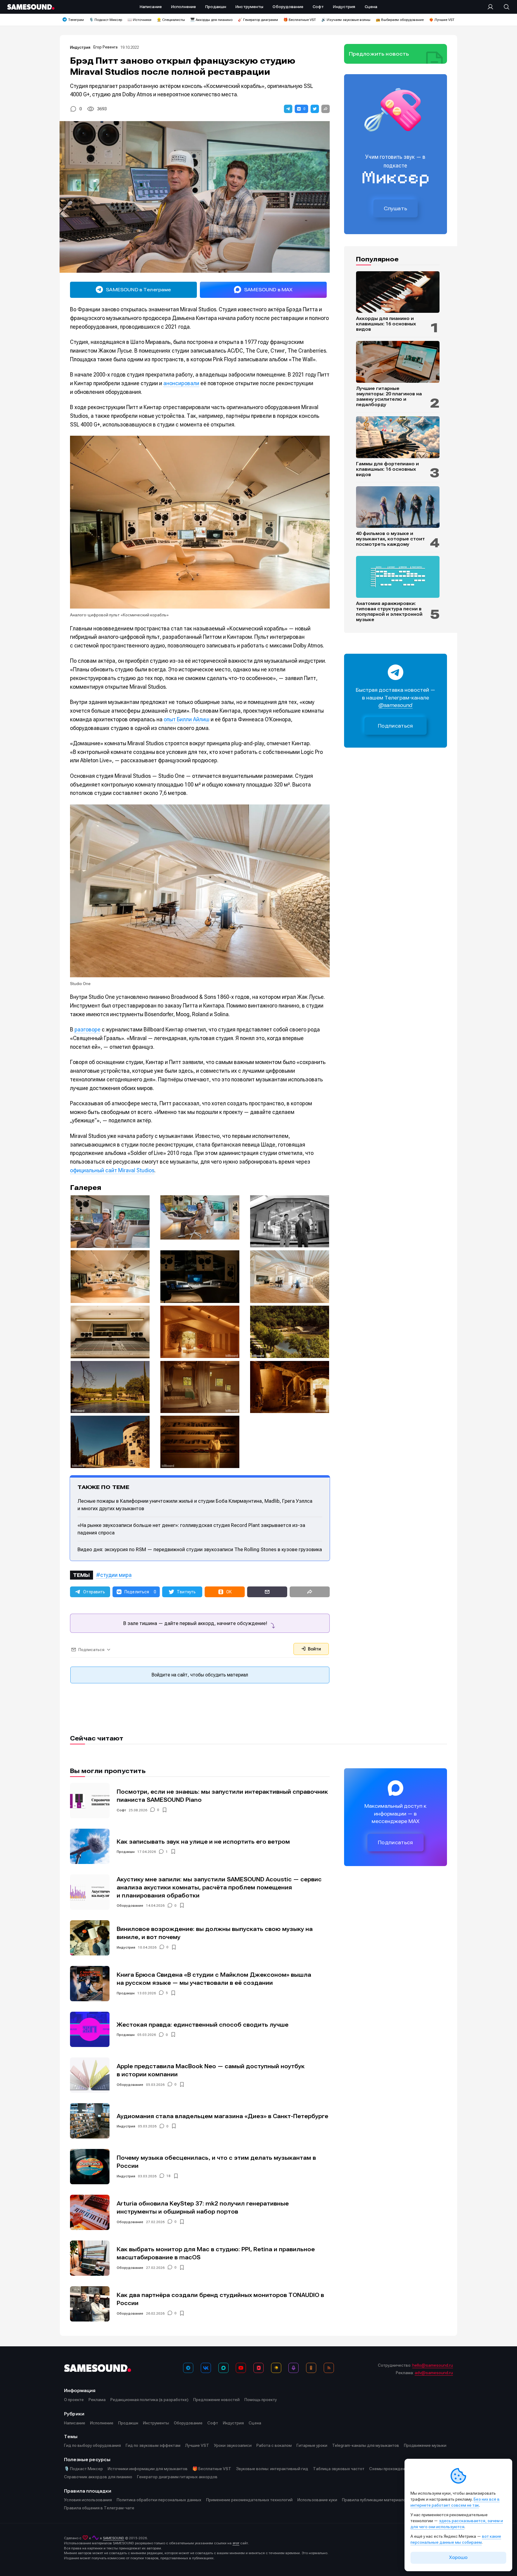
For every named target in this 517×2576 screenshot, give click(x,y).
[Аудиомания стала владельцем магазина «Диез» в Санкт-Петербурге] (90, 2121)
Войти (314, 1649)
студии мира (116, 1575)
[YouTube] (241, 2368)
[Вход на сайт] (492, 7)
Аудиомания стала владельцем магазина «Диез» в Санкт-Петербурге (222, 2116)
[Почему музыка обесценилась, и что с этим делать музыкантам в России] (90, 2167)
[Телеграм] (188, 2368)
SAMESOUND (114, 2538)
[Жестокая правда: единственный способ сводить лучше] (90, 2029)
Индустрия (80, 47)
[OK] (311, 2368)
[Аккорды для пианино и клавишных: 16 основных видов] (398, 292)
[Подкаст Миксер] (294, 2368)
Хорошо (458, 2557)
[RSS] (329, 2368)
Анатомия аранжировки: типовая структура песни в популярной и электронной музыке (389, 612)
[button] (288, 109)
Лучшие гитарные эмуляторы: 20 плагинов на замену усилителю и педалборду (389, 397)
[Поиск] (504, 7)
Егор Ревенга (105, 47)
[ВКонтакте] (206, 2368)
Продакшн (126, 1852)
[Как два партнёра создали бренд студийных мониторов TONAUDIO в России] (90, 2304)
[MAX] (223, 2368)
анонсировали (181, 383)
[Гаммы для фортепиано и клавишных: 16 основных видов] (398, 437)
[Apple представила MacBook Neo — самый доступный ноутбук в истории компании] (90, 2075)
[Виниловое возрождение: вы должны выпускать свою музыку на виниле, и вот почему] (90, 1938)
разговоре (88, 1029)
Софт (121, 1810)
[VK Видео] (258, 2368)
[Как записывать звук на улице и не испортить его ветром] (90, 1846)
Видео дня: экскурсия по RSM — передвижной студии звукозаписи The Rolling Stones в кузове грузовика (200, 1549)
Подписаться (396, 726)
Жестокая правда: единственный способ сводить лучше (203, 2025)
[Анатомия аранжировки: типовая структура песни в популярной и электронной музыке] (398, 577)
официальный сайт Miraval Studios (112, 1170)
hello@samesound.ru (433, 2365)
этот (236, 2543)
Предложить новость (379, 54)
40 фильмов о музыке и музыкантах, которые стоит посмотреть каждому (390, 539)
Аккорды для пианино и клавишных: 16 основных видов (386, 324)
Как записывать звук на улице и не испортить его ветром (203, 1842)
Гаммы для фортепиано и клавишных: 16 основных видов (387, 469)
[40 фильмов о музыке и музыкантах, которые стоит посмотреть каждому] (398, 507)
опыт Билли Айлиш (187, 719)
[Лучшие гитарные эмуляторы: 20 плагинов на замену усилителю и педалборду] (398, 362)
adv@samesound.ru (434, 2373)
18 (168, 2176)
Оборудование (130, 1906)
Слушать (396, 208)
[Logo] (31, 7)
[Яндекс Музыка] (276, 2368)
